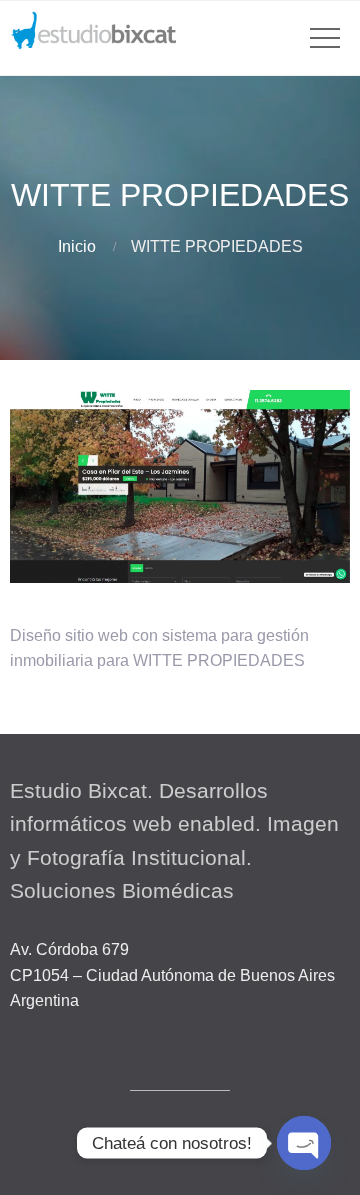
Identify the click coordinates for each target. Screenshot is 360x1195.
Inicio (77, 246)
